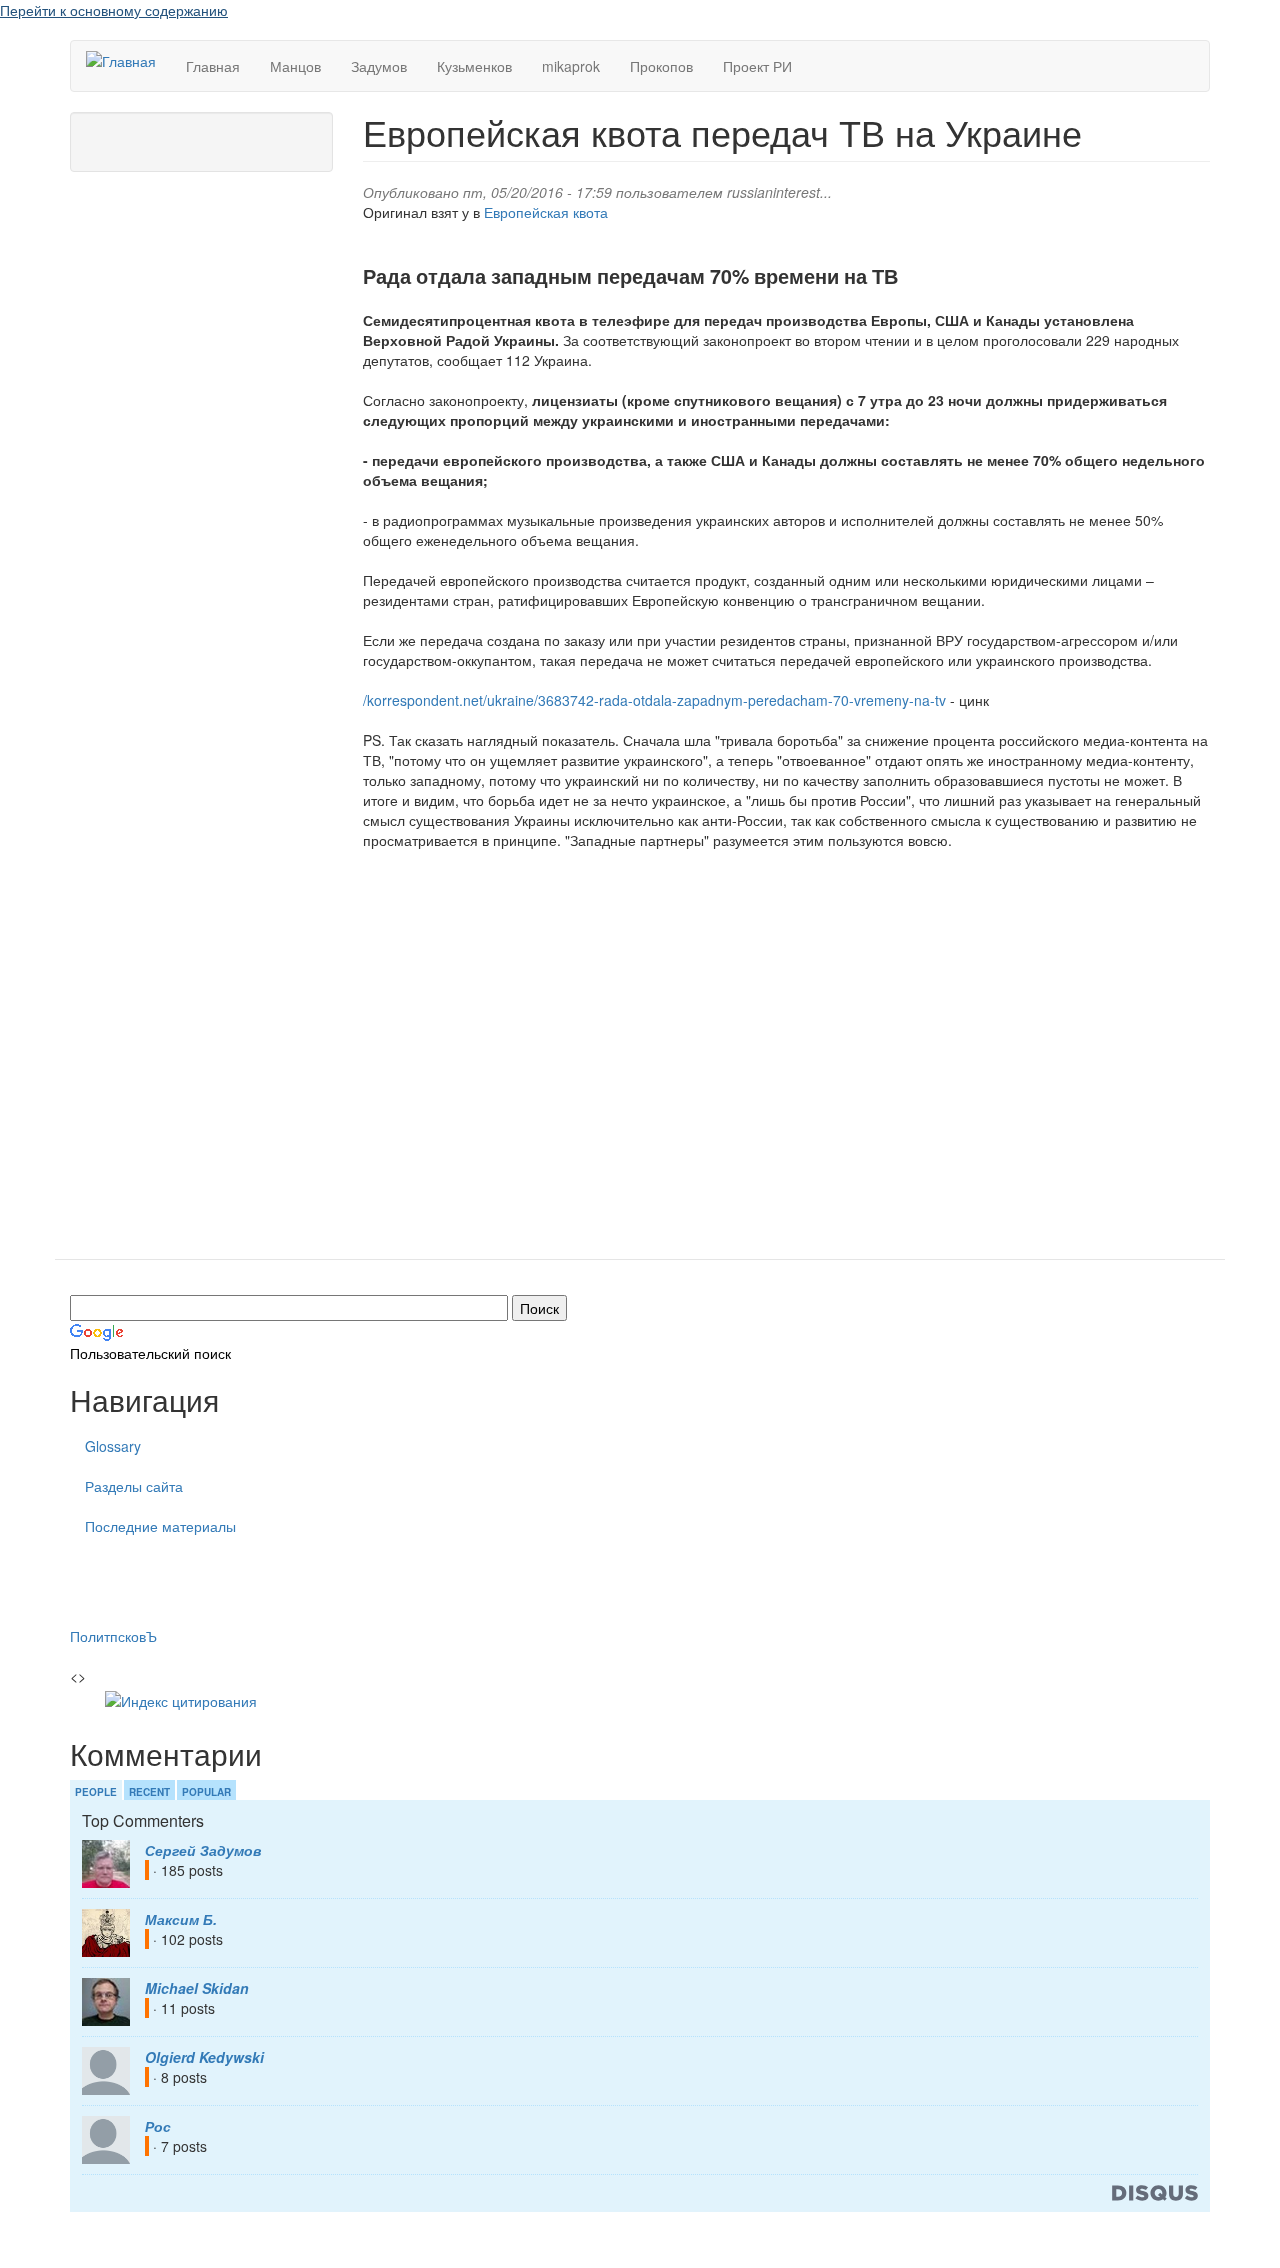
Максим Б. (181, 1919)
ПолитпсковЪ (113, 1636)
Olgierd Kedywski (204, 2057)
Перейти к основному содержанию (114, 10)
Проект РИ (757, 66)
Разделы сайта (134, 1486)
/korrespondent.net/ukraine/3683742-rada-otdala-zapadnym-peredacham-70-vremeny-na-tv (654, 700)
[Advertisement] (786, 1050)
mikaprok (571, 66)
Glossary (113, 1446)
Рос (158, 2126)
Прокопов (661, 66)
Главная (213, 66)
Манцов (295, 66)
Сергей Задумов (203, 1850)
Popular (206, 1792)
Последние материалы (160, 1526)
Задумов (379, 66)
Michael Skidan (197, 1988)
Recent (149, 1792)
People (96, 1792)
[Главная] (128, 60)
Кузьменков (474, 66)
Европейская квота (546, 212)
